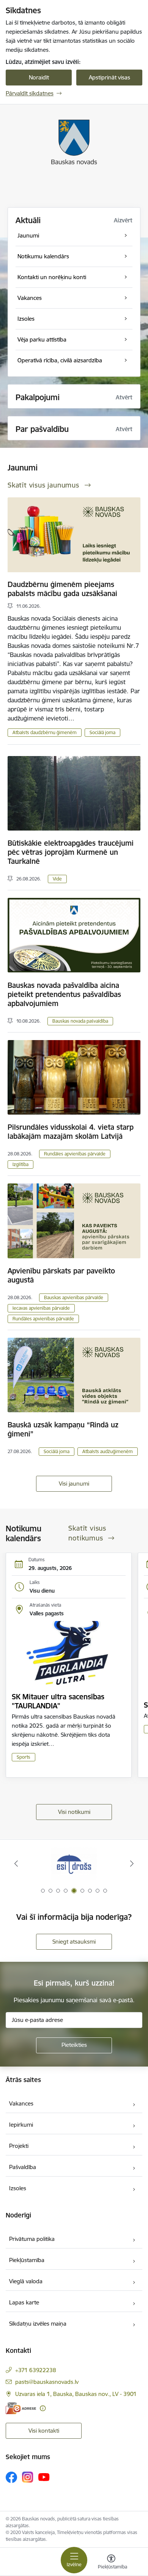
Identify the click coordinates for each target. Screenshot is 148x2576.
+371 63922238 (36, 2370)
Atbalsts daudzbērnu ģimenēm (45, 732)
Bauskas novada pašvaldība (80, 1021)
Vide (57, 879)
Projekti (19, 2146)
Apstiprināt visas (109, 77)
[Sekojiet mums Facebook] (11, 2477)
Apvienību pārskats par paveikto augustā (61, 1275)
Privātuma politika (32, 2239)
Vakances (21, 2103)
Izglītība (20, 1164)
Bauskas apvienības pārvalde (74, 1297)
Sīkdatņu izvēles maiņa (38, 2324)
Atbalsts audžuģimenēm (108, 1451)
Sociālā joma (102, 732)
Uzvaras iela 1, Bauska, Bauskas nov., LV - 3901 (76, 2394)
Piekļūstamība (27, 2260)
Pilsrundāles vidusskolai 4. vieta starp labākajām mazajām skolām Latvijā (71, 1132)
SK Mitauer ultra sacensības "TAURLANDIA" (58, 1701)
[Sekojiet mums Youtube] (44, 2477)
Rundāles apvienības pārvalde (75, 1154)
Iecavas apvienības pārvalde (41, 1308)
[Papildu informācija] (43, 2408)
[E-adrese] (21, 2408)
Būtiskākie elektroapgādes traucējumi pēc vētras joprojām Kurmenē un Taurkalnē (71, 852)
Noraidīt (39, 77)
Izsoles (18, 2188)
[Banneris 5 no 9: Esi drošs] (74, 1864)
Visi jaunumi (74, 1484)
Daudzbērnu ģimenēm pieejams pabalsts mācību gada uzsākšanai (62, 589)
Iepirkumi (21, 2125)
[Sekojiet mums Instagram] (28, 2477)
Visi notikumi (74, 1812)
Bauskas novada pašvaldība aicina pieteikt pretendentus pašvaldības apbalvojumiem (64, 994)
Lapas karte (24, 2302)
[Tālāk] (132, 1863)
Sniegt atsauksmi (74, 1942)
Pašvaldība (23, 2167)
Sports (24, 1757)
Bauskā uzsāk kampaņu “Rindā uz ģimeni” (63, 1429)
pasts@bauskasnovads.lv (47, 2382)
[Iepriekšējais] (16, 1863)
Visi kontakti (44, 2431)
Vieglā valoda (26, 2281)
